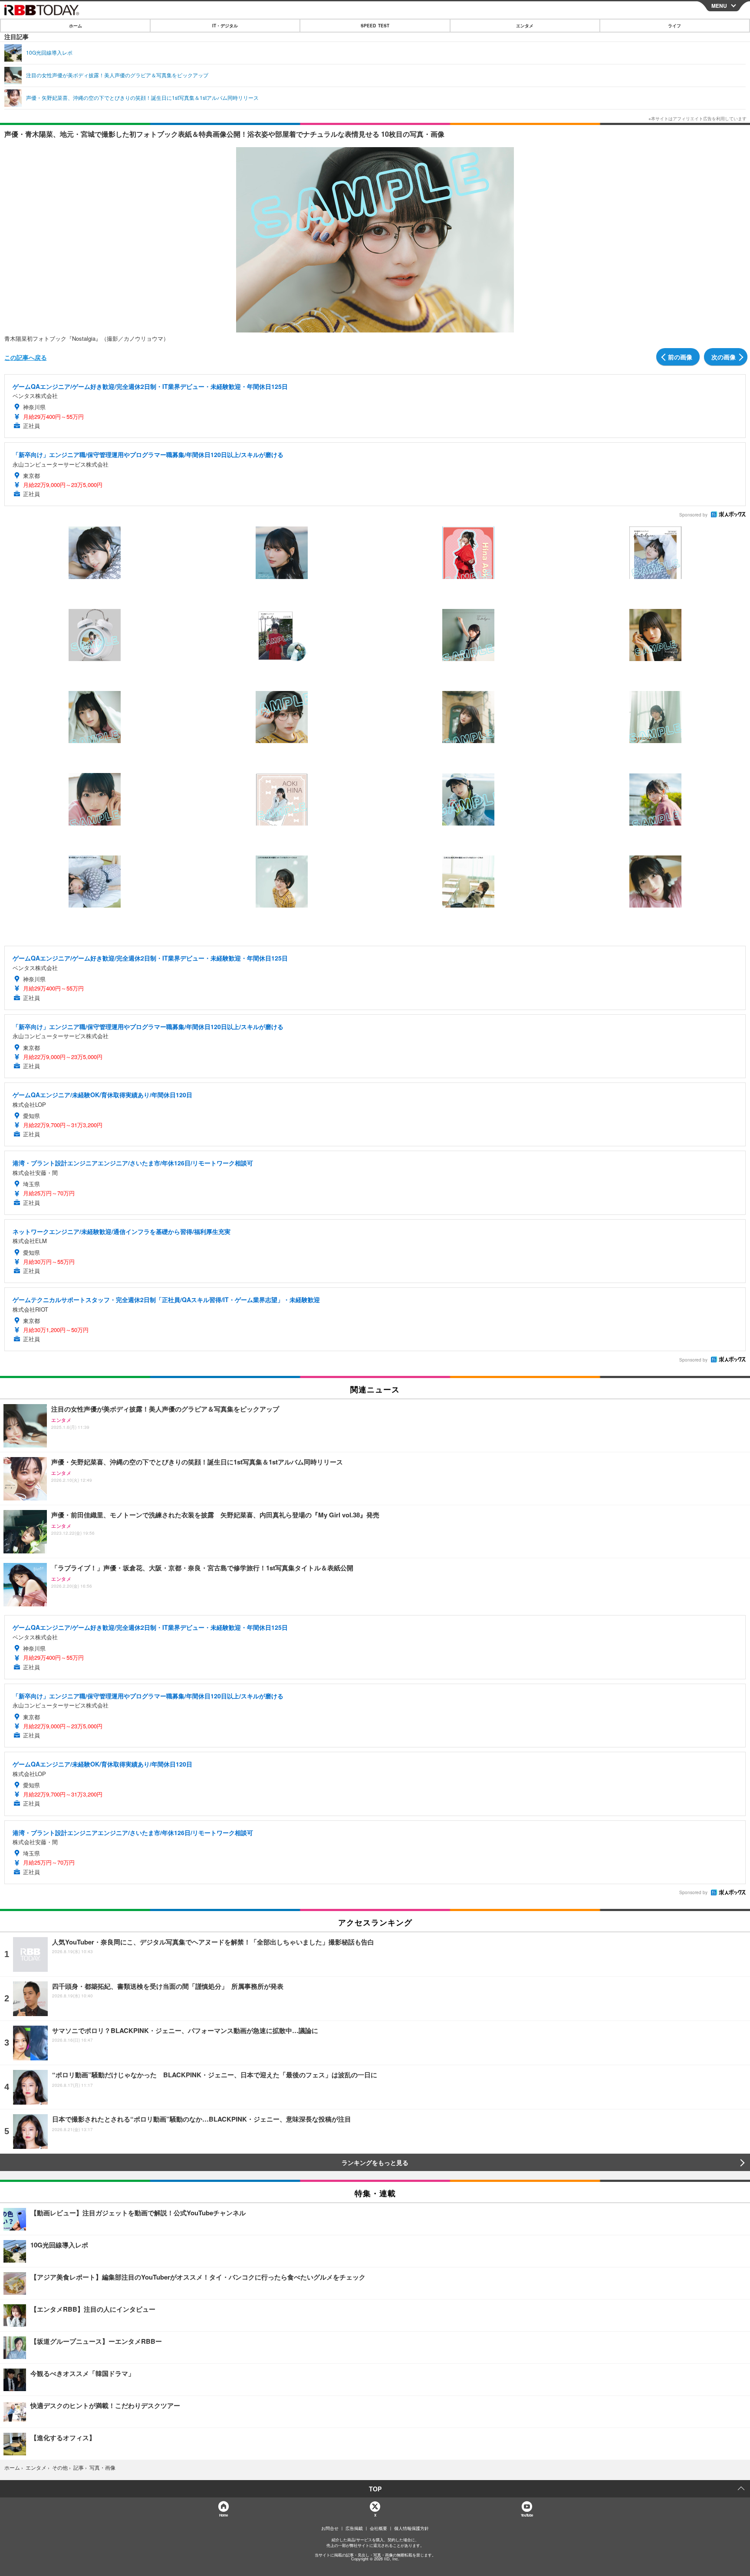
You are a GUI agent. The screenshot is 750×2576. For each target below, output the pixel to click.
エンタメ (525, 26)
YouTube (527, 2515)
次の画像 (724, 357)
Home (223, 2515)
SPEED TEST (375, 26)
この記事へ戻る (26, 357)
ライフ (674, 26)
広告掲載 (354, 2528)
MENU (719, 6)
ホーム (76, 26)
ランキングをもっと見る (375, 2162)
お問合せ (330, 2528)
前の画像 (680, 357)
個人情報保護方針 (411, 2528)
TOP (375, 2489)
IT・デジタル (225, 26)
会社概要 (378, 2528)
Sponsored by (693, 515)
